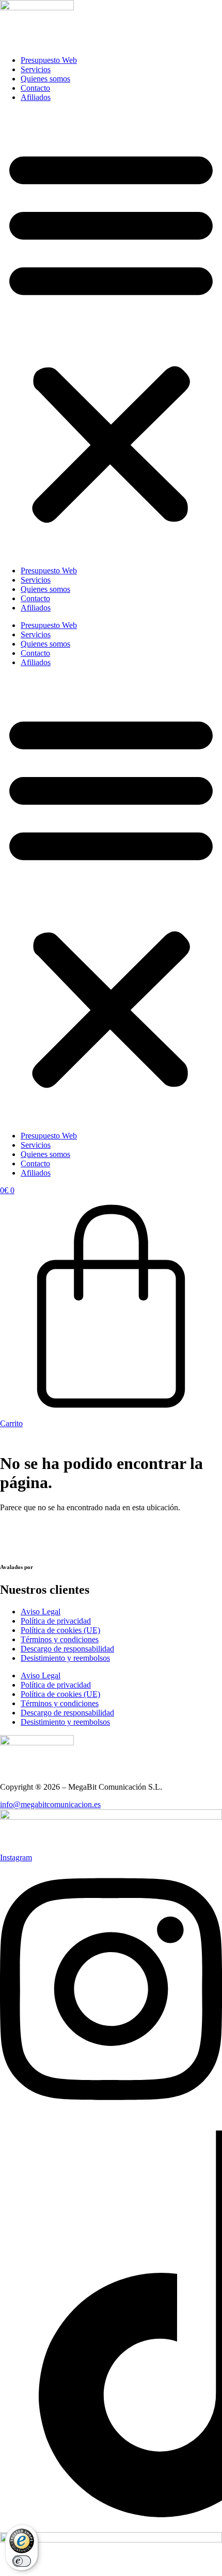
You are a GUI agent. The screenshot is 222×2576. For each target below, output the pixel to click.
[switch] (22, 2561)
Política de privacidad (56, 1621)
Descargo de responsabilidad (67, 1649)
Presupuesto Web (49, 60)
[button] (111, 334)
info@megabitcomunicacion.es (50, 1804)
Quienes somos (45, 79)
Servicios (36, 69)
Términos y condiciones (60, 1639)
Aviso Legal (41, 1612)
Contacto (35, 88)
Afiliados (36, 97)
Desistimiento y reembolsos (65, 1658)
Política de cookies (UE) (60, 1630)
